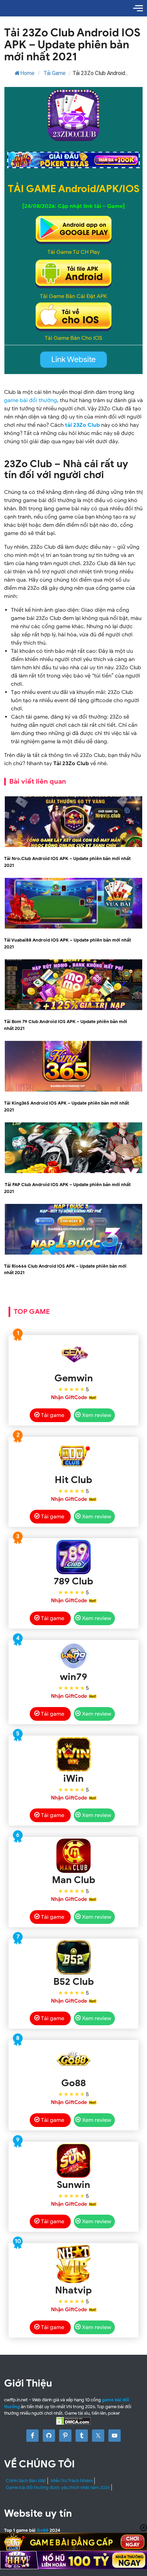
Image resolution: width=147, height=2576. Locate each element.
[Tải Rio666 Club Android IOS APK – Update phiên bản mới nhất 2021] (73, 1254)
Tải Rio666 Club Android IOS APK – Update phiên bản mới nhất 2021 (65, 1270)
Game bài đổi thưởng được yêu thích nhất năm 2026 (58, 2487)
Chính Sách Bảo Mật (26, 2481)
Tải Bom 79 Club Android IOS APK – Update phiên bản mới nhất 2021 (66, 1025)
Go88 (43, 2530)
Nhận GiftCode (69, 1397)
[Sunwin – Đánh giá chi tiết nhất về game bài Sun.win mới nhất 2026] (73, 2161)
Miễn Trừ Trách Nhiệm (72, 2481)
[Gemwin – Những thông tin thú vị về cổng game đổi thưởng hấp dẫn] (73, 1354)
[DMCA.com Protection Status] (73, 2421)
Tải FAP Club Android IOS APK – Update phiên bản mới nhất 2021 (67, 1188)
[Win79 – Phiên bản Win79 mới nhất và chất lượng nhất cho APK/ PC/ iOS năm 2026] (73, 1656)
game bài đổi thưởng (31, 400)
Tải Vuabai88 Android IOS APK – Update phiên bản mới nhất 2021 (68, 943)
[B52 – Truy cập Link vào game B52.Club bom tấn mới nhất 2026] (73, 1957)
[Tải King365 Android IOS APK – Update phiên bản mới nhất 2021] (73, 1091)
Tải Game (55, 73)
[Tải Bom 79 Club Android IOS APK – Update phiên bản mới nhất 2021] (73, 1009)
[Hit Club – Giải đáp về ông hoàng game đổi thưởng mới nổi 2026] (73, 1456)
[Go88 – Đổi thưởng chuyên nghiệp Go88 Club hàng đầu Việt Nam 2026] (73, 2059)
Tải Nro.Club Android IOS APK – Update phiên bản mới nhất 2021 (67, 862)
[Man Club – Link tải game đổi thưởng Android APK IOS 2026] (73, 1856)
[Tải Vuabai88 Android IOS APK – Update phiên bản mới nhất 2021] (73, 928)
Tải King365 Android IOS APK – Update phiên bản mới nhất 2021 (66, 1106)
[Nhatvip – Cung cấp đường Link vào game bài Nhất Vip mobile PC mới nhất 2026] (73, 2264)
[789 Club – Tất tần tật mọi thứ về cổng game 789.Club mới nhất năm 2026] (73, 1557)
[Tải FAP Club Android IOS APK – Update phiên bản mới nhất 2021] (73, 1172)
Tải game (53, 1415)
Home (27, 73)
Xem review (97, 1415)
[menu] (138, 8)
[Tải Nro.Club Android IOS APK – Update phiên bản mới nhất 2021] (73, 846)
